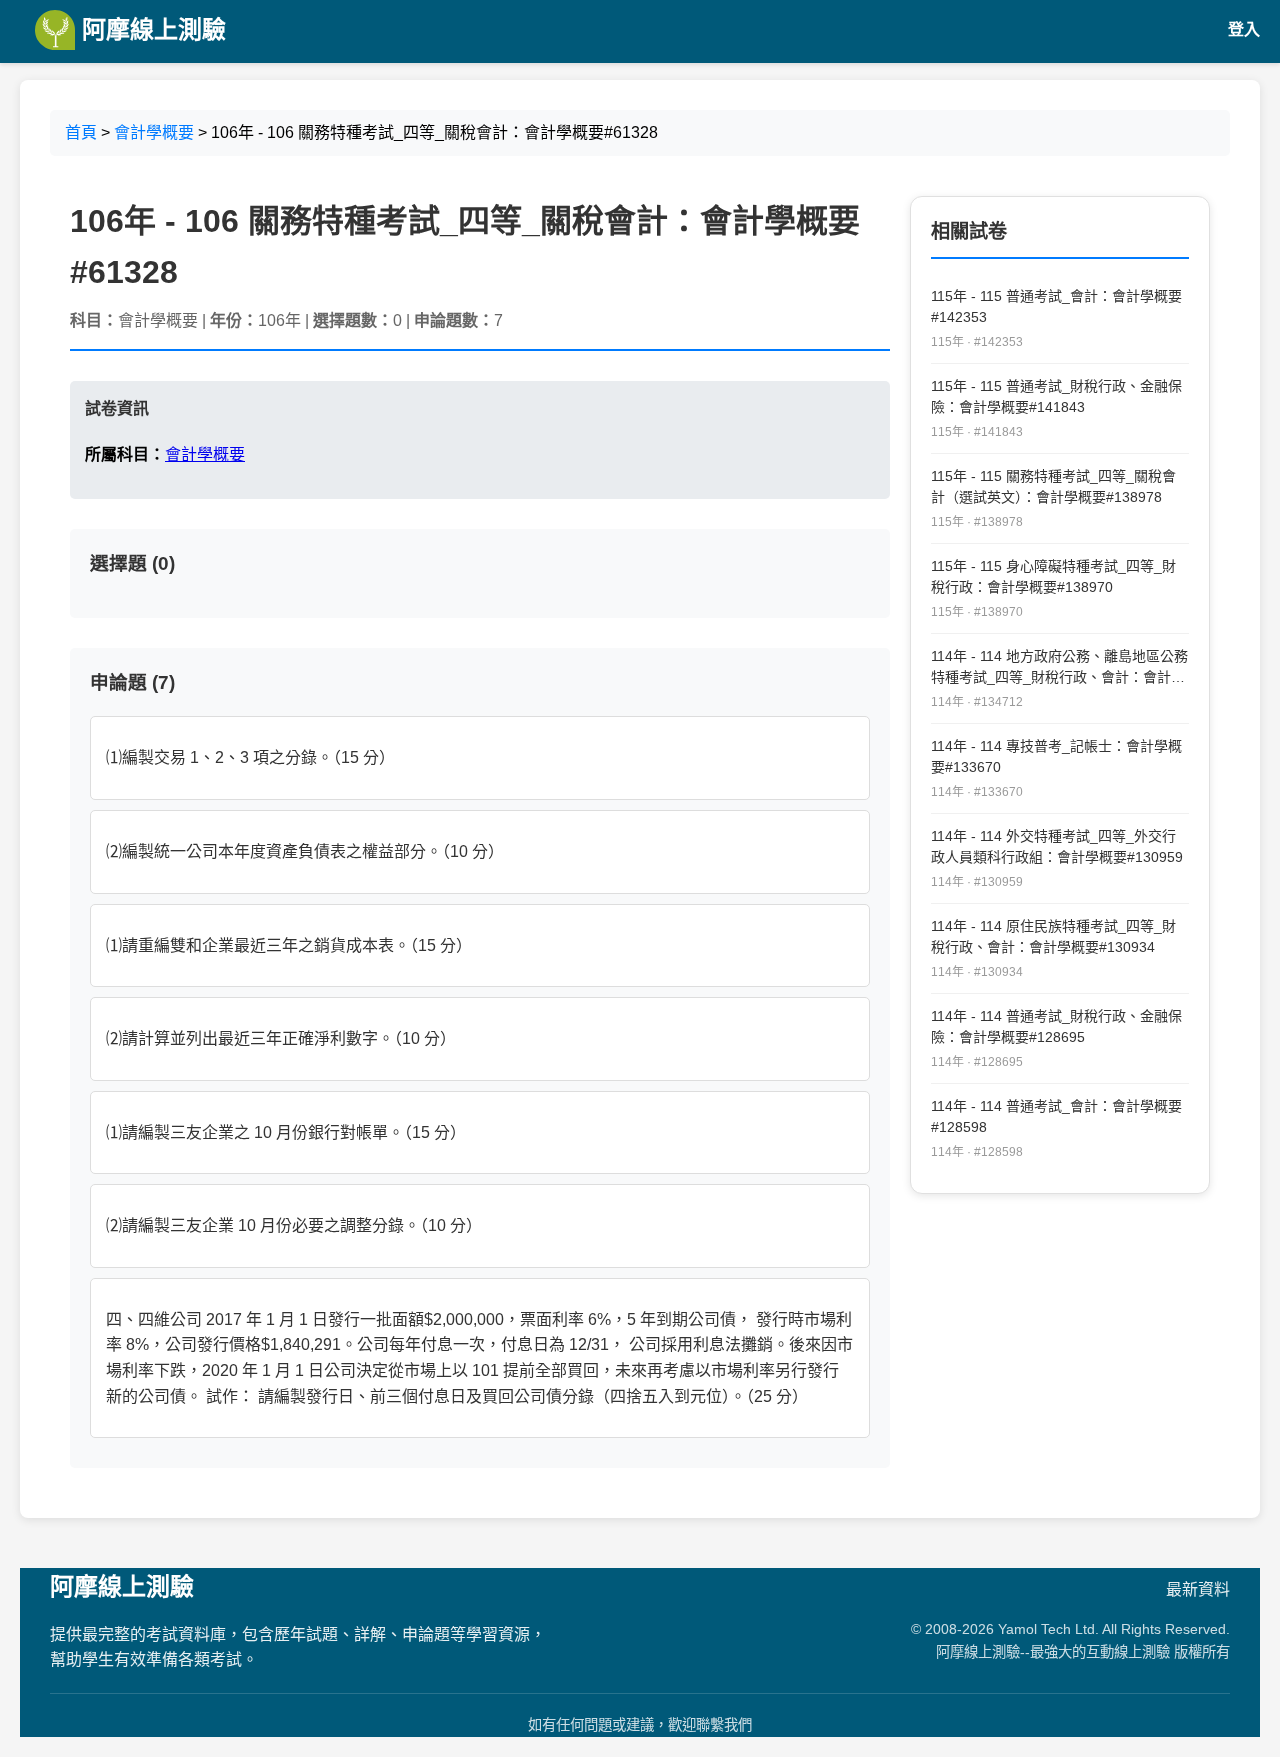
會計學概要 (154, 132)
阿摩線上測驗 (150, 29)
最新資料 (1198, 1589)
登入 (1244, 29)
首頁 (81, 132)
